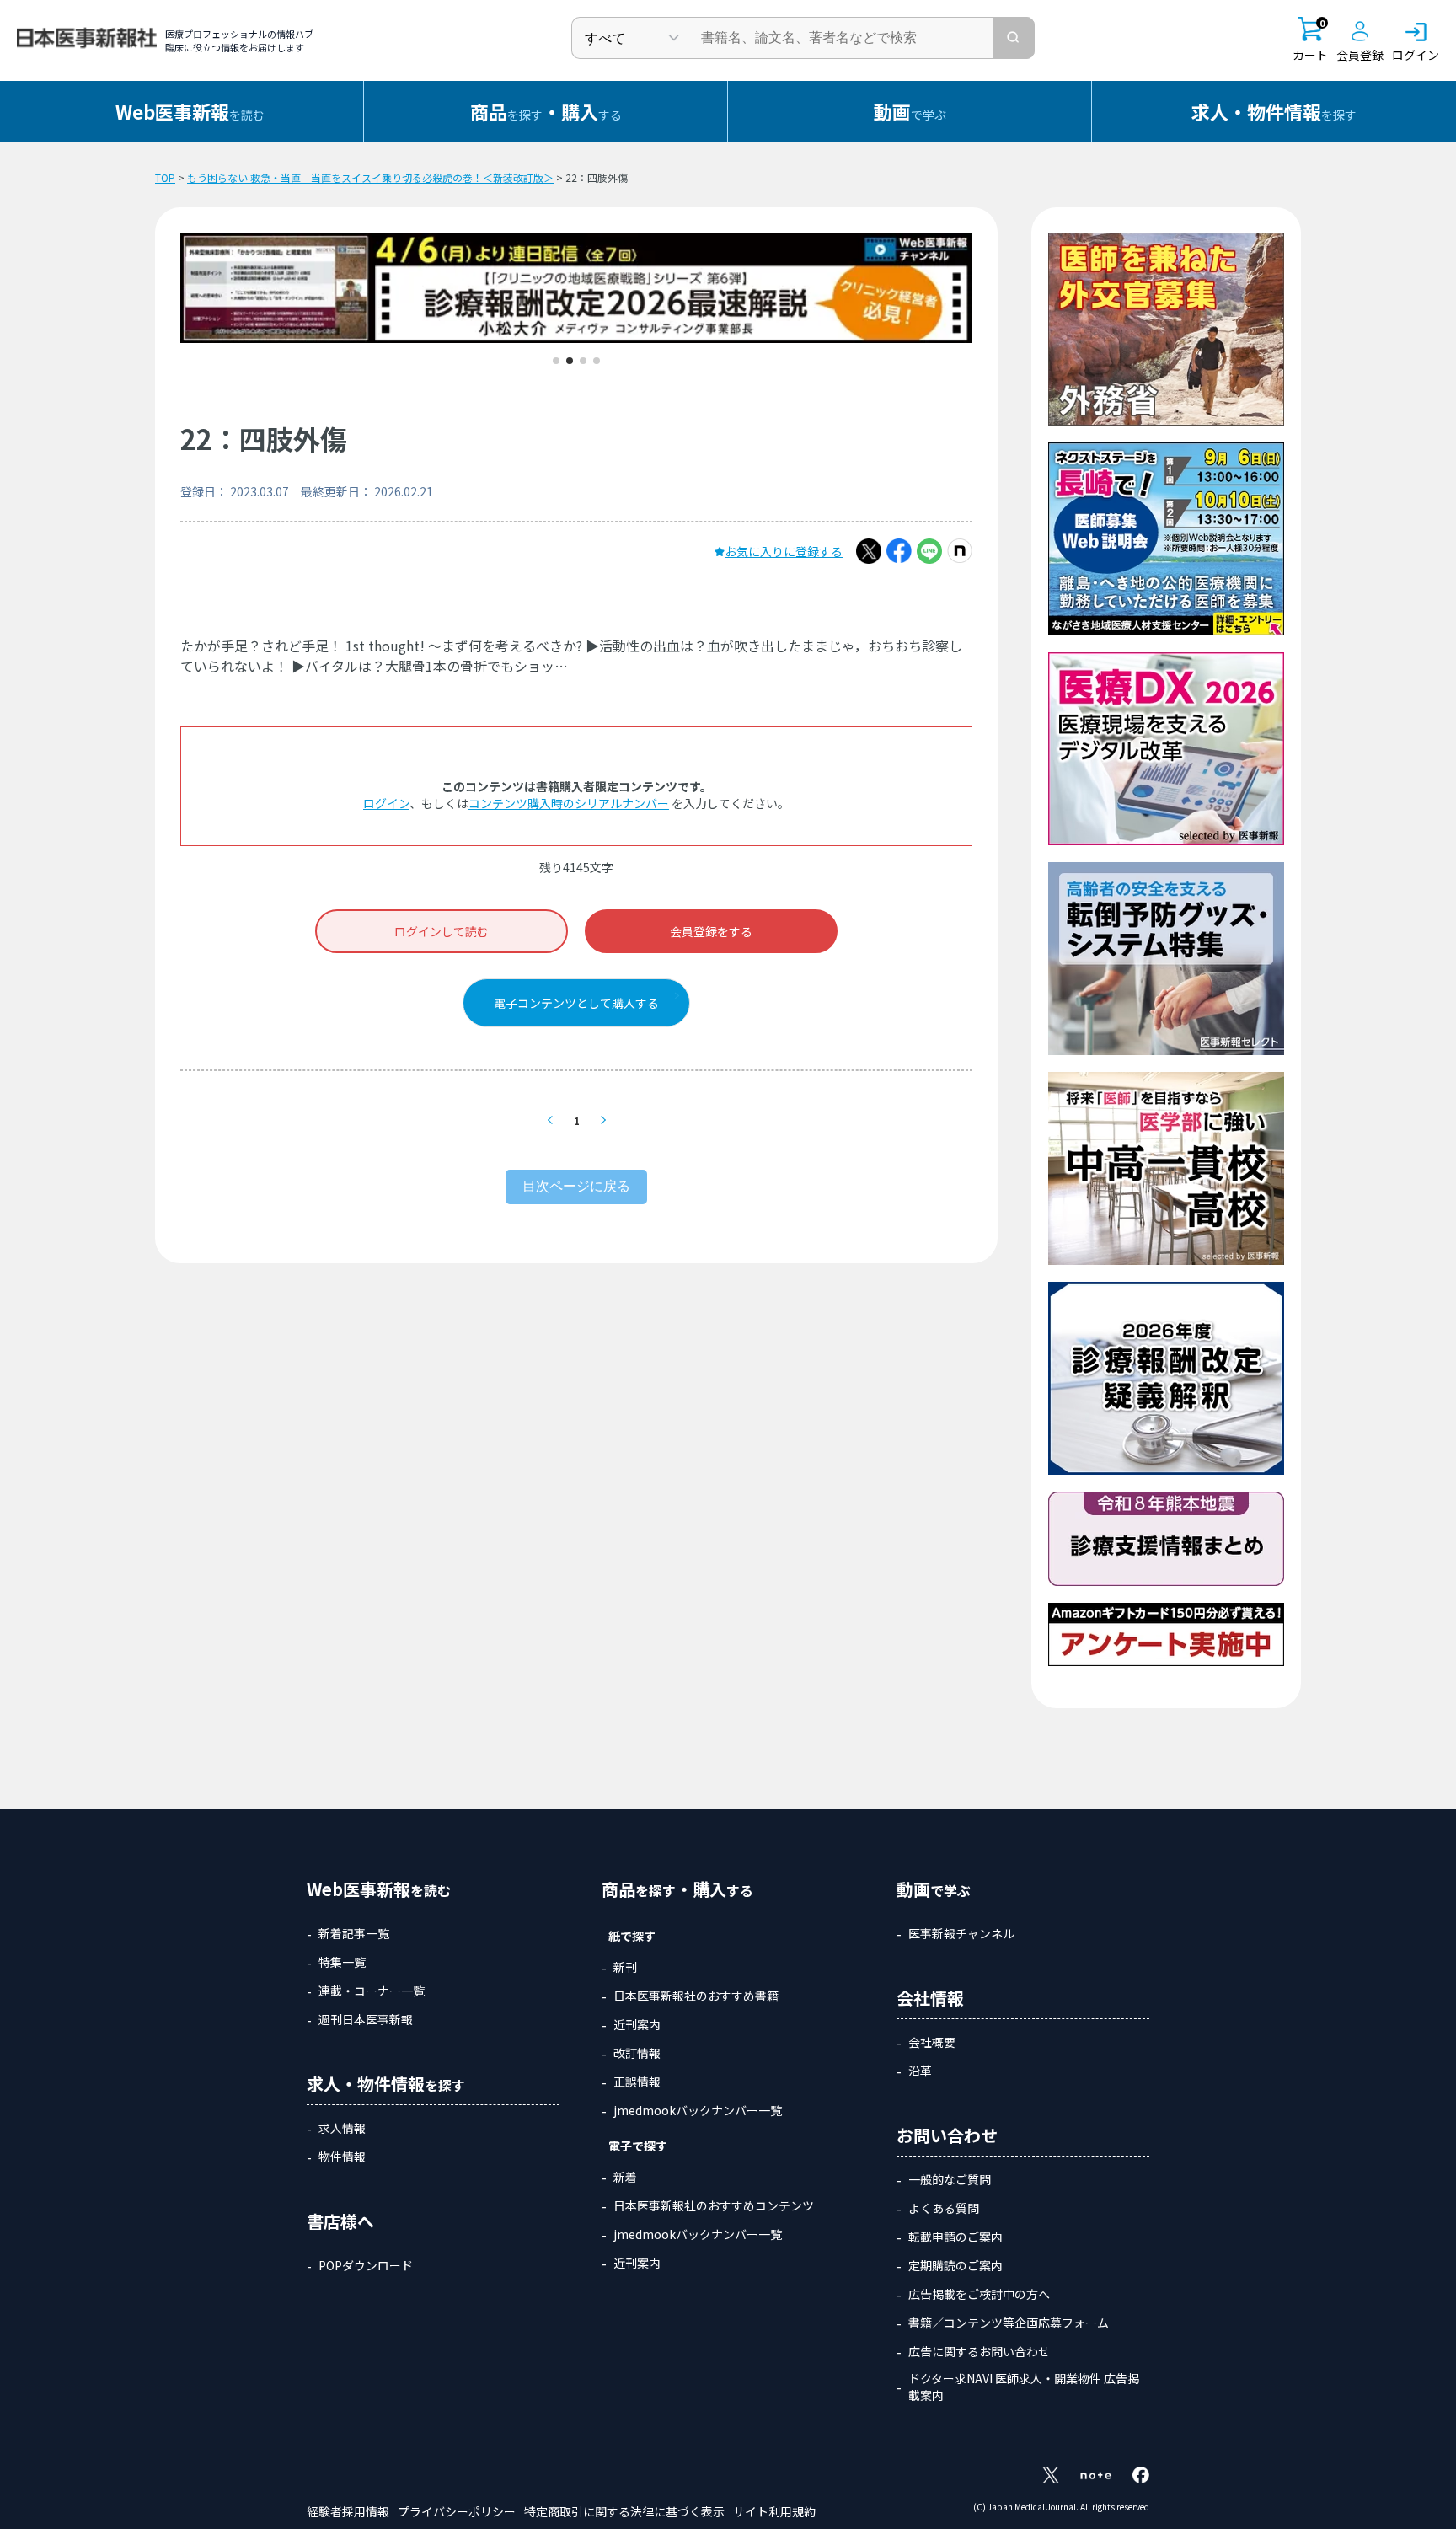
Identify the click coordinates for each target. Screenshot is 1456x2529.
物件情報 (342, 2157)
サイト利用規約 (774, 2511)
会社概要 (932, 2042)
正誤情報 (637, 2082)
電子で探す (638, 2146)
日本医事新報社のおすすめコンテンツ (714, 2205)
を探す (1274, 111)
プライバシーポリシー (457, 2511)
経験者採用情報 (348, 2511)
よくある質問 (944, 2208)
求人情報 (342, 2128)
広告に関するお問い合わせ (979, 2351)
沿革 (920, 2071)
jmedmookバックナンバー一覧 (698, 2110)
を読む (190, 111)
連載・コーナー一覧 (372, 1991)
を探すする (546, 111)
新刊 (625, 1967)
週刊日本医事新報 (366, 2019)
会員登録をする (711, 931)
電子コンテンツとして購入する (576, 1003)
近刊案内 (637, 2024)
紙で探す (632, 1936)
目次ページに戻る (576, 1186)
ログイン (386, 803)
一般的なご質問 (950, 2179)
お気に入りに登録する (784, 551)
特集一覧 (342, 1962)
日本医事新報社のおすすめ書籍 (696, 1996)
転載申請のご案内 (955, 2237)
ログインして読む (442, 931)
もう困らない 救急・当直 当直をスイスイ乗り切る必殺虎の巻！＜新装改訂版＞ (370, 177)
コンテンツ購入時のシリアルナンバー (569, 803)
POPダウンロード (366, 2265)
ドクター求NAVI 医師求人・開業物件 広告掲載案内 (1024, 2387)
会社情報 (930, 1998)
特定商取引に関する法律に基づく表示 (624, 2511)
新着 (625, 2177)
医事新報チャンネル (961, 1933)
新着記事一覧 (354, 1933)
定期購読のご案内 (955, 2265)
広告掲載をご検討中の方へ (979, 2294)
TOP (165, 177)
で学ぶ (910, 111)
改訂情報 (637, 2053)
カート (1310, 40)
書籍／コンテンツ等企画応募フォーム (1009, 2323)
